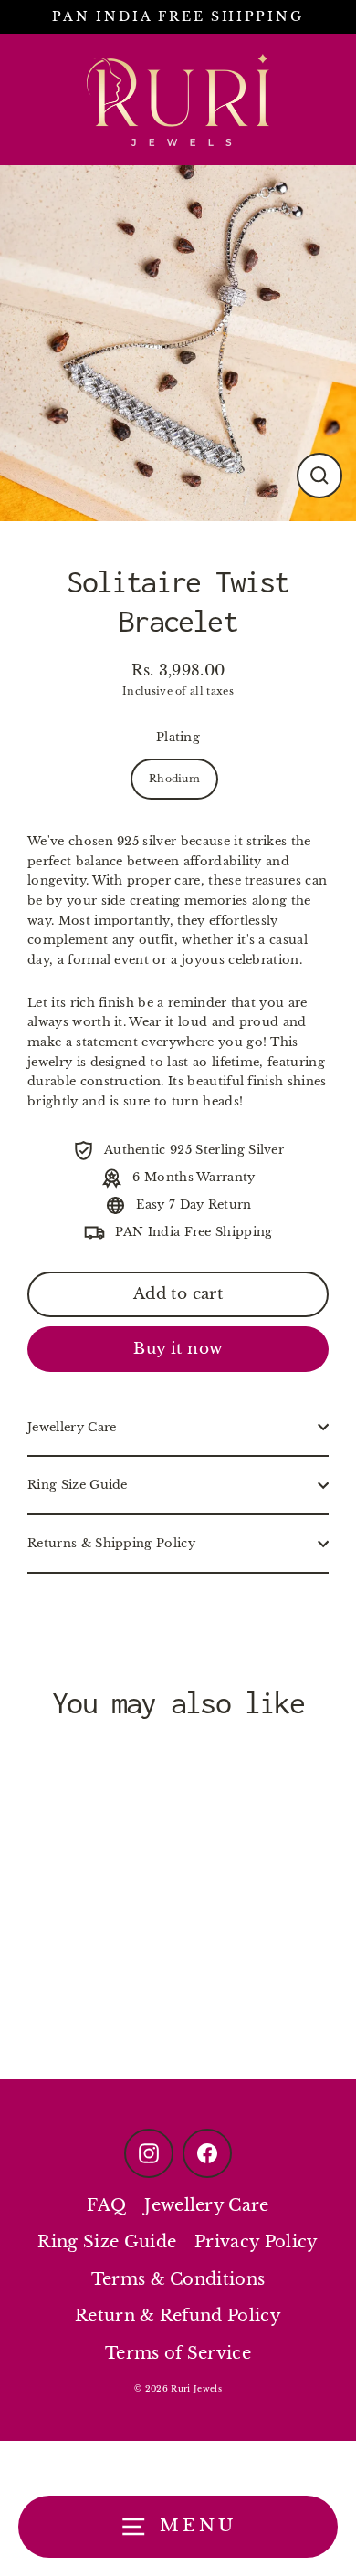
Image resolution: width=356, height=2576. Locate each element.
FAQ (106, 2205)
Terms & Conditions (178, 2279)
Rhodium (174, 779)
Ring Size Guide (78, 1485)
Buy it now (178, 1349)
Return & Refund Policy (178, 2316)
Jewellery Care (72, 1427)
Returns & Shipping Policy (111, 1543)
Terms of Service (178, 2353)
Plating (178, 737)
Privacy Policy (256, 2242)
